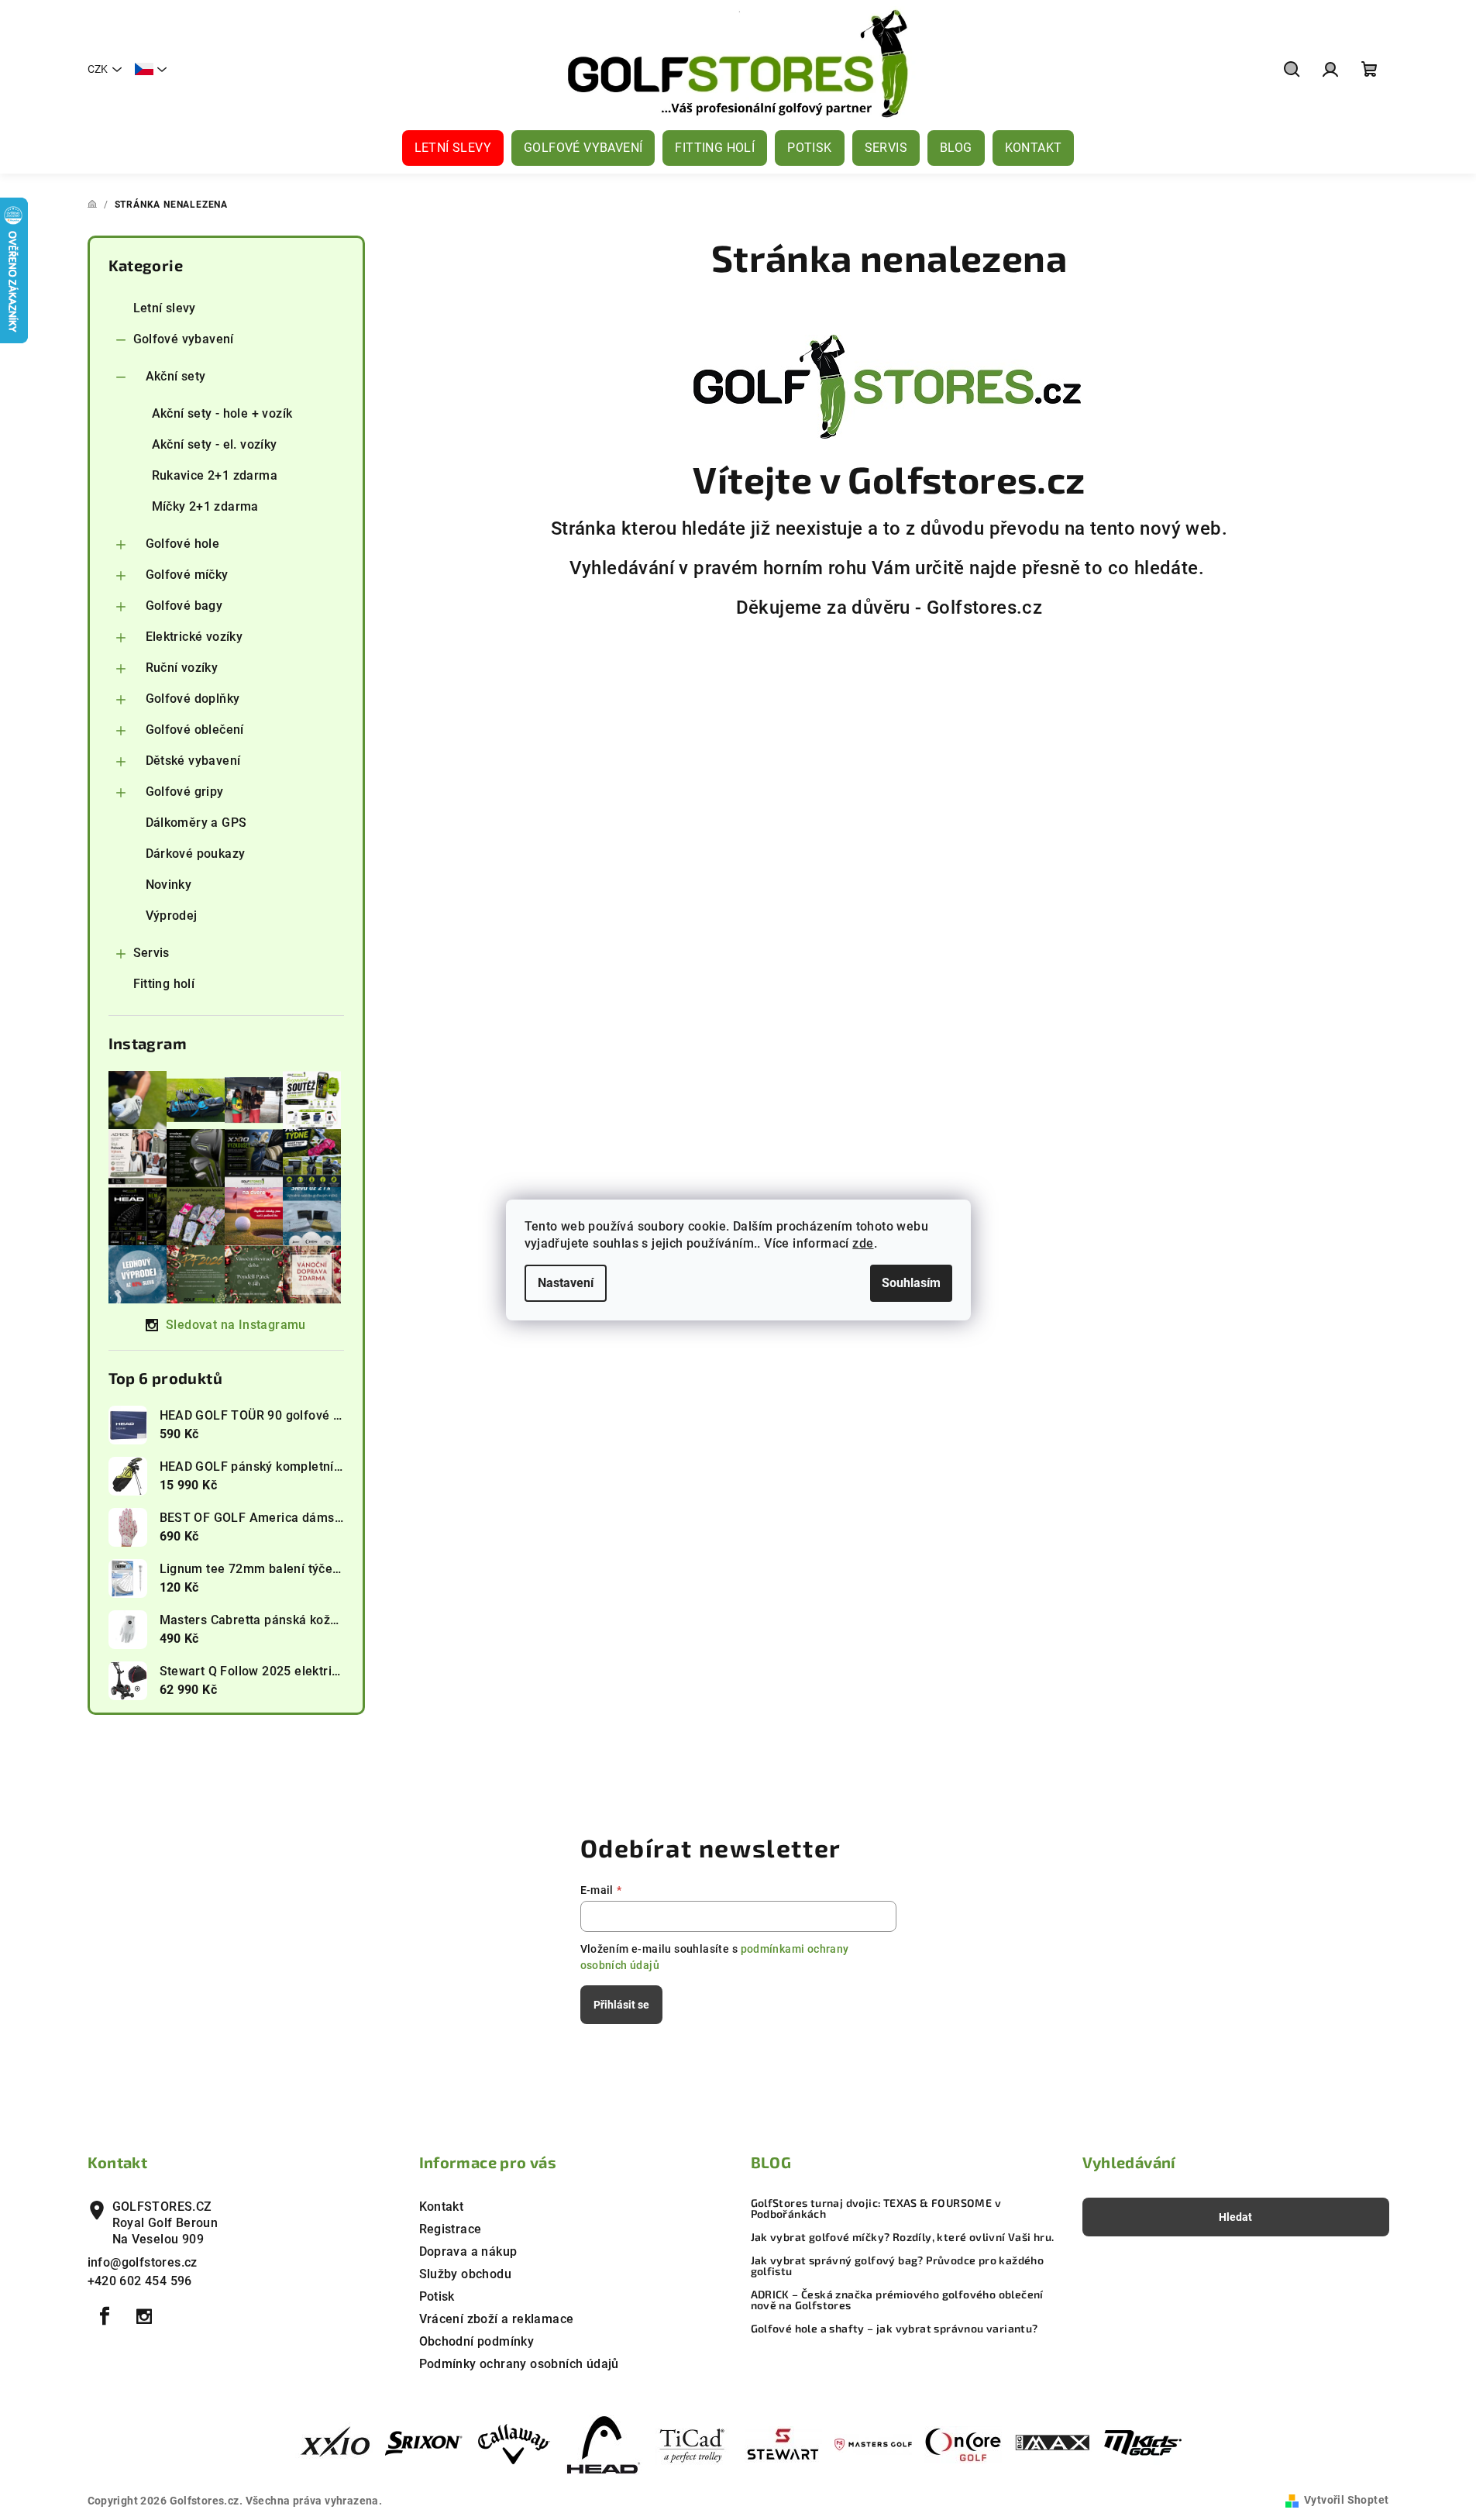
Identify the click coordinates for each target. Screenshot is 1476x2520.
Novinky (169, 885)
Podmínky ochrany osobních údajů (519, 2364)
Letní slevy (165, 308)
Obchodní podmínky (477, 2341)
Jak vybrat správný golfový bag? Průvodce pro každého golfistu (898, 2266)
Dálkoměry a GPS (196, 823)
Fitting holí (164, 984)
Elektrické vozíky (194, 637)
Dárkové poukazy (196, 854)
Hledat (1235, 2217)
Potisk (437, 2296)
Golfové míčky (187, 575)
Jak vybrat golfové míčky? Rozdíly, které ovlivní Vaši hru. (903, 2237)
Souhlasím (911, 1283)
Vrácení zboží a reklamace (497, 2319)
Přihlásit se (621, 2005)
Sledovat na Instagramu (236, 1325)
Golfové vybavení (184, 339)
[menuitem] (453, 148)
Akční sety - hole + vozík (222, 413)
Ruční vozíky (182, 668)
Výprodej (172, 916)
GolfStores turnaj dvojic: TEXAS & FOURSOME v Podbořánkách (876, 2208)
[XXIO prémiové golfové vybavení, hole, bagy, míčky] (334, 2444)
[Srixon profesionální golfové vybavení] (424, 2444)
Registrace (451, 2229)
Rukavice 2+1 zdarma (215, 475)
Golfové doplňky (193, 699)
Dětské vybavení (193, 761)
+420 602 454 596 (140, 2281)
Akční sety (176, 376)
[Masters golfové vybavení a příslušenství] (873, 2444)
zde (863, 1243)
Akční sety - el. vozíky (215, 444)
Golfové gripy (185, 792)
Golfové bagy (184, 606)
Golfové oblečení (195, 730)
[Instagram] (144, 2316)
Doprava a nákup (468, 2251)
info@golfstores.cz (143, 2262)
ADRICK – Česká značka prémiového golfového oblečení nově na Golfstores (897, 2300)
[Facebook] (105, 2316)
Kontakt (442, 2207)
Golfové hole (183, 544)
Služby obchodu (466, 2274)
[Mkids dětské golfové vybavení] (1143, 2444)
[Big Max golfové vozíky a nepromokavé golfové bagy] (1053, 2444)
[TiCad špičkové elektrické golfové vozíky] (693, 2444)
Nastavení (566, 1283)
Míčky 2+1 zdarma (205, 506)
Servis (151, 953)
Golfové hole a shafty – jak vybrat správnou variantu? (895, 2329)
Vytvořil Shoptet (1346, 2500)
